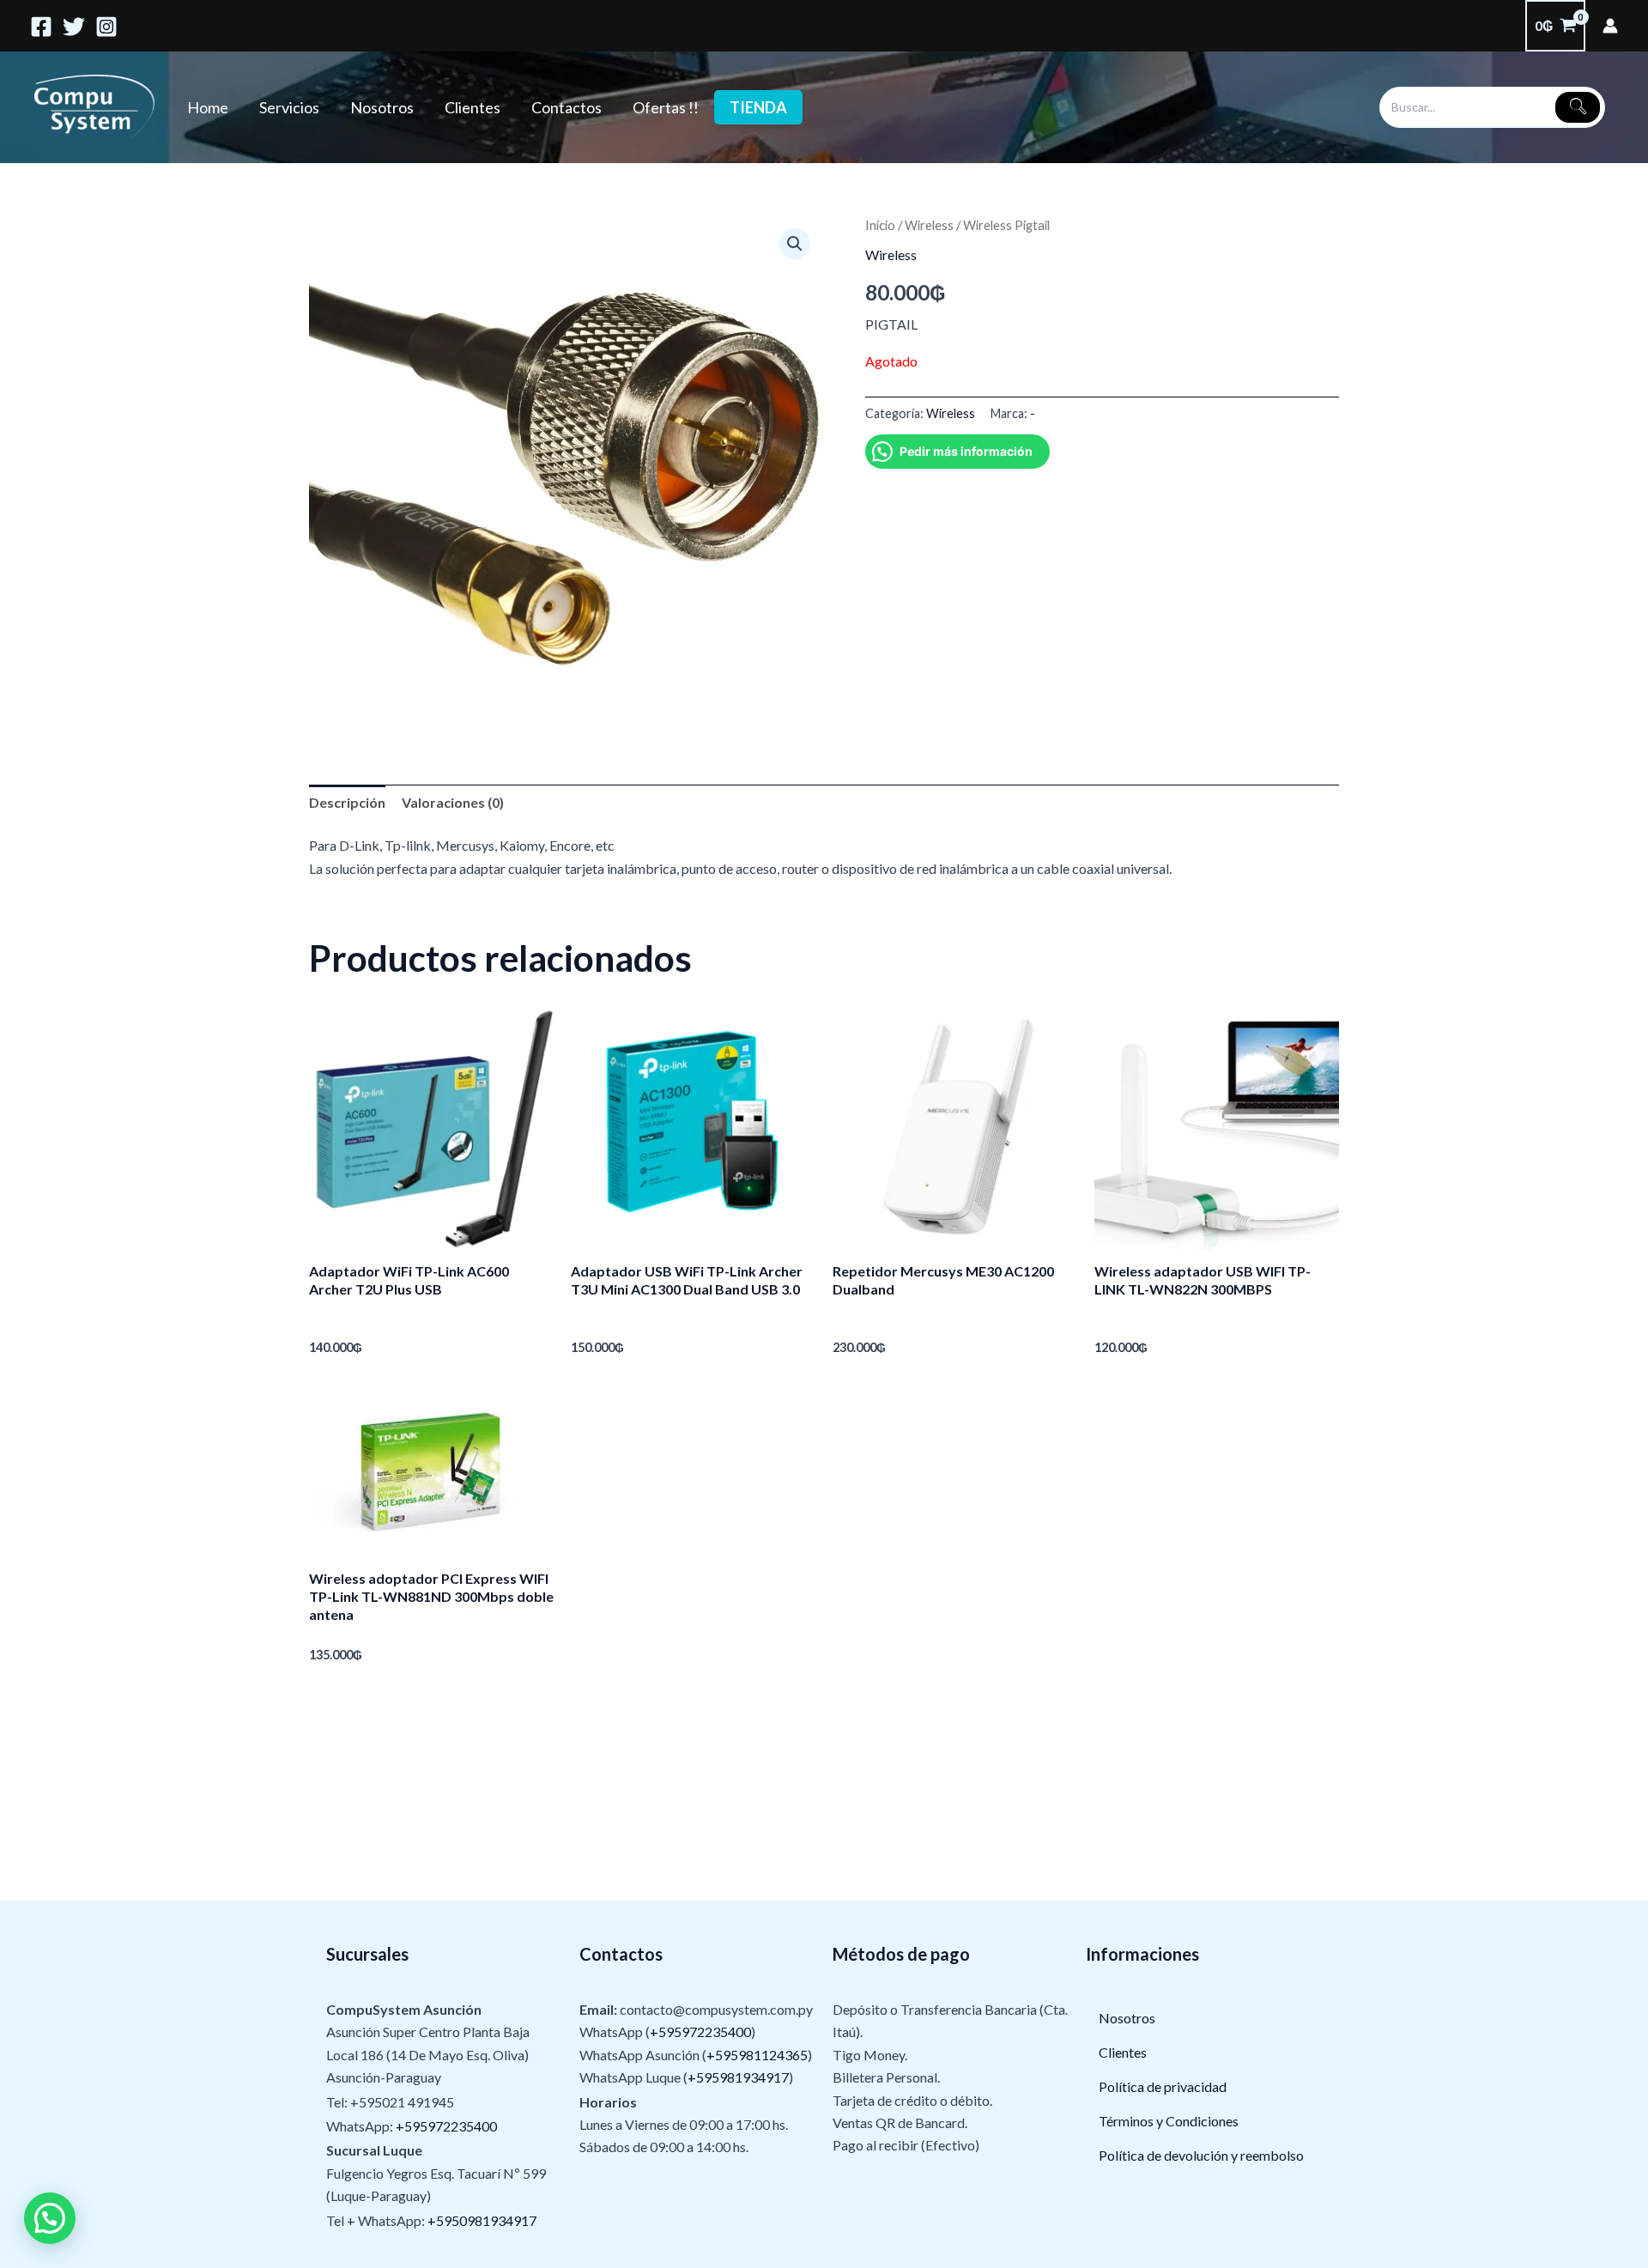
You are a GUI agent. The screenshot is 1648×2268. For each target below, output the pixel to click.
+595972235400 (446, 2126)
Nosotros (382, 107)
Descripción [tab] (347, 802)
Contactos (566, 107)
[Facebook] (41, 27)
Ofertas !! (666, 107)
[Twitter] (74, 27)
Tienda (758, 107)
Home (208, 107)
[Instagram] (106, 27)
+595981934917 (738, 2077)
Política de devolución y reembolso (1201, 2155)
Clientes (473, 107)
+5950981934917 (482, 2220)
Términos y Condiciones (1169, 2121)
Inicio (880, 225)
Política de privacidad (1163, 2086)
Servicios (289, 107)
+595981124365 (757, 2055)
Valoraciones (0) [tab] (453, 802)
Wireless (929, 225)
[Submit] (1578, 107)
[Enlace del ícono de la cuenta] (1610, 26)
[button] (795, 244)
